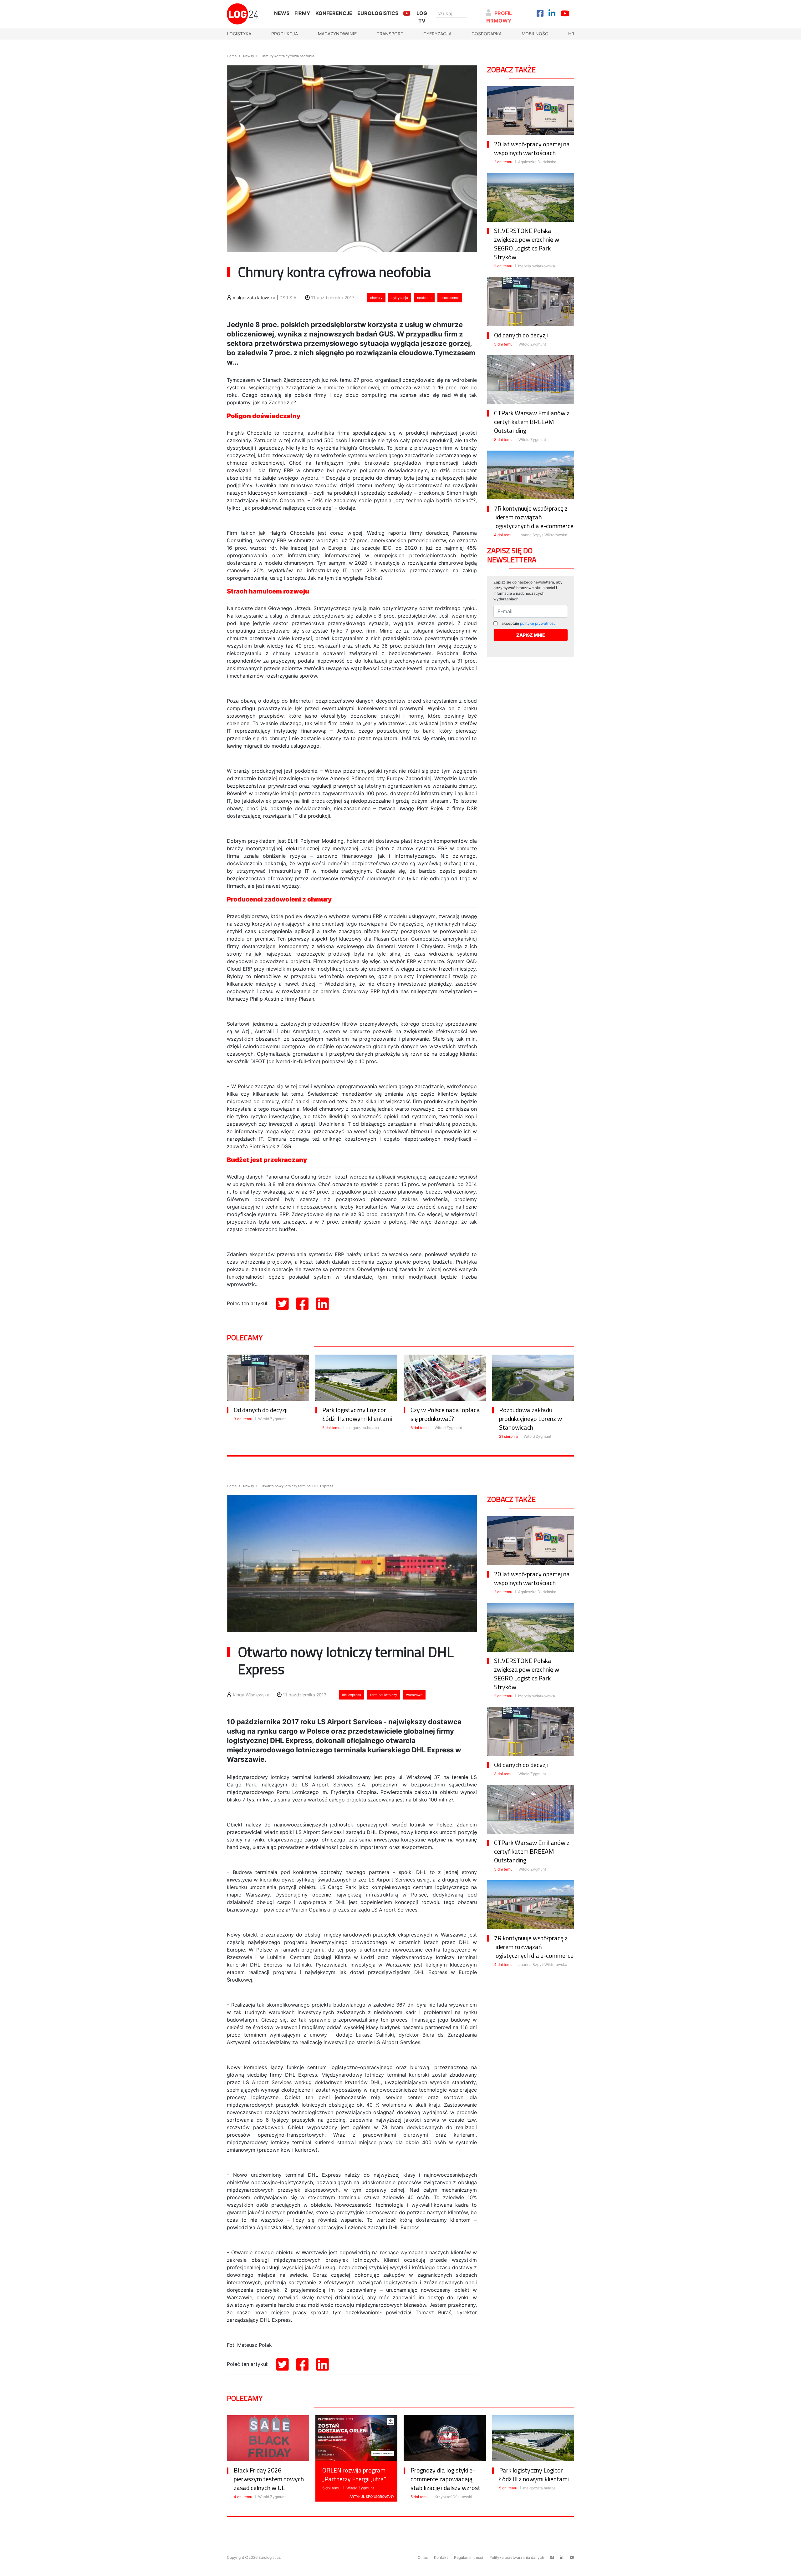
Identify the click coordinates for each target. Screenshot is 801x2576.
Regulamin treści (469, 2557)
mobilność (535, 34)
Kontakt (441, 2557)
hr (571, 34)
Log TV (422, 17)
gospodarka (487, 34)
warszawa (414, 1695)
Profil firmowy (499, 17)
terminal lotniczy (384, 1695)
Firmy (302, 13)
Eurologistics (378, 13)
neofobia (424, 298)
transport (390, 34)
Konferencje (334, 13)
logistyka (239, 34)
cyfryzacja (437, 34)
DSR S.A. (288, 298)
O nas (423, 2557)
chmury (376, 298)
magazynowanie (337, 34)
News (282, 13)
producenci (450, 298)
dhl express (352, 1695)
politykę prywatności (538, 623)
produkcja (285, 34)
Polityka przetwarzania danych (517, 2557)
